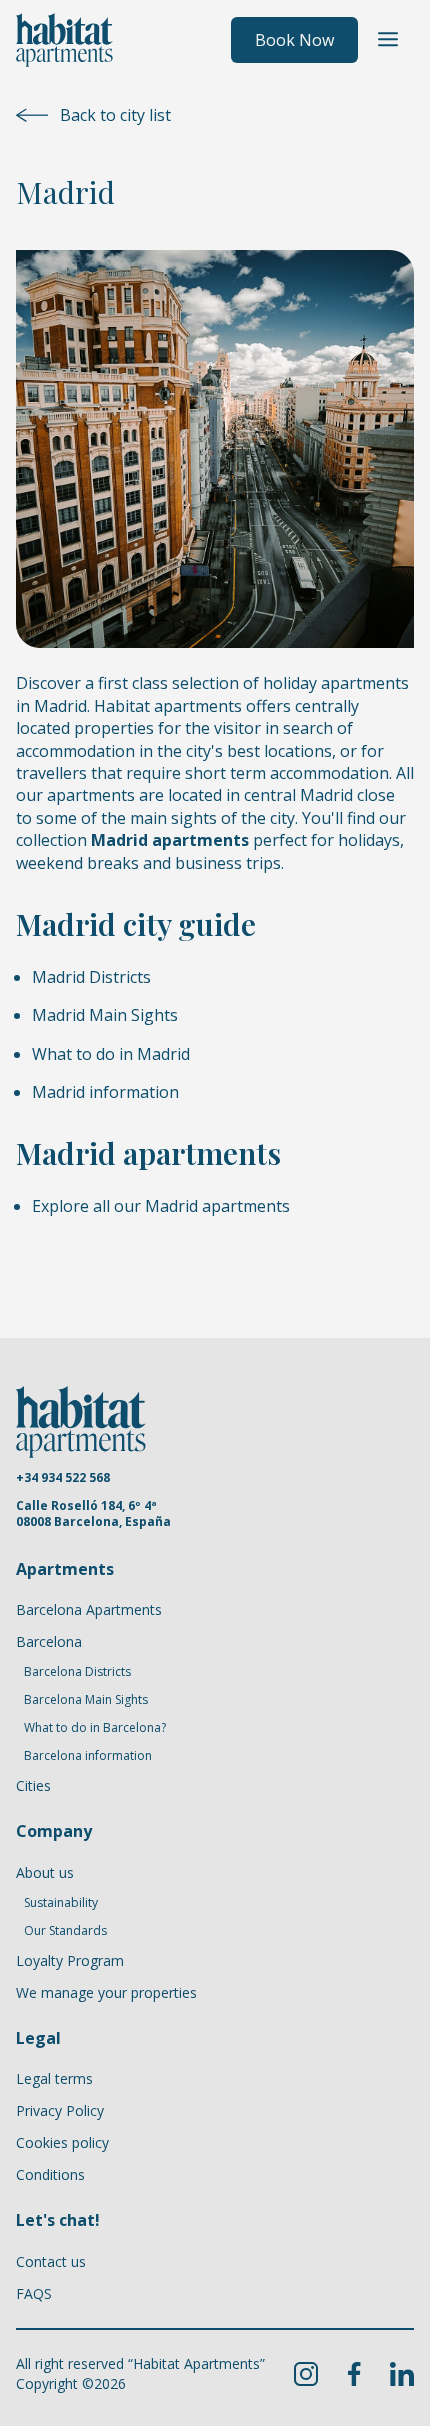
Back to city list (115, 115)
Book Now (294, 40)
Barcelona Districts (77, 1672)
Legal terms (54, 2078)
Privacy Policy (60, 2110)
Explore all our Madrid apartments (161, 1206)
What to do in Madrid (111, 1054)
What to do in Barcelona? (95, 1728)
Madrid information (105, 1092)
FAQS (34, 2293)
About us (45, 1872)
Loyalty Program (70, 1960)
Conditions (50, 2174)
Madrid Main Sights (105, 1015)
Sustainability (61, 1903)
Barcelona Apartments (89, 1609)
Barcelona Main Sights (86, 1700)
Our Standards (65, 1931)
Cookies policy (62, 2142)
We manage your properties (106, 1992)
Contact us (51, 2261)
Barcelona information (88, 1756)
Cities (33, 1785)
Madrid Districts (91, 977)
